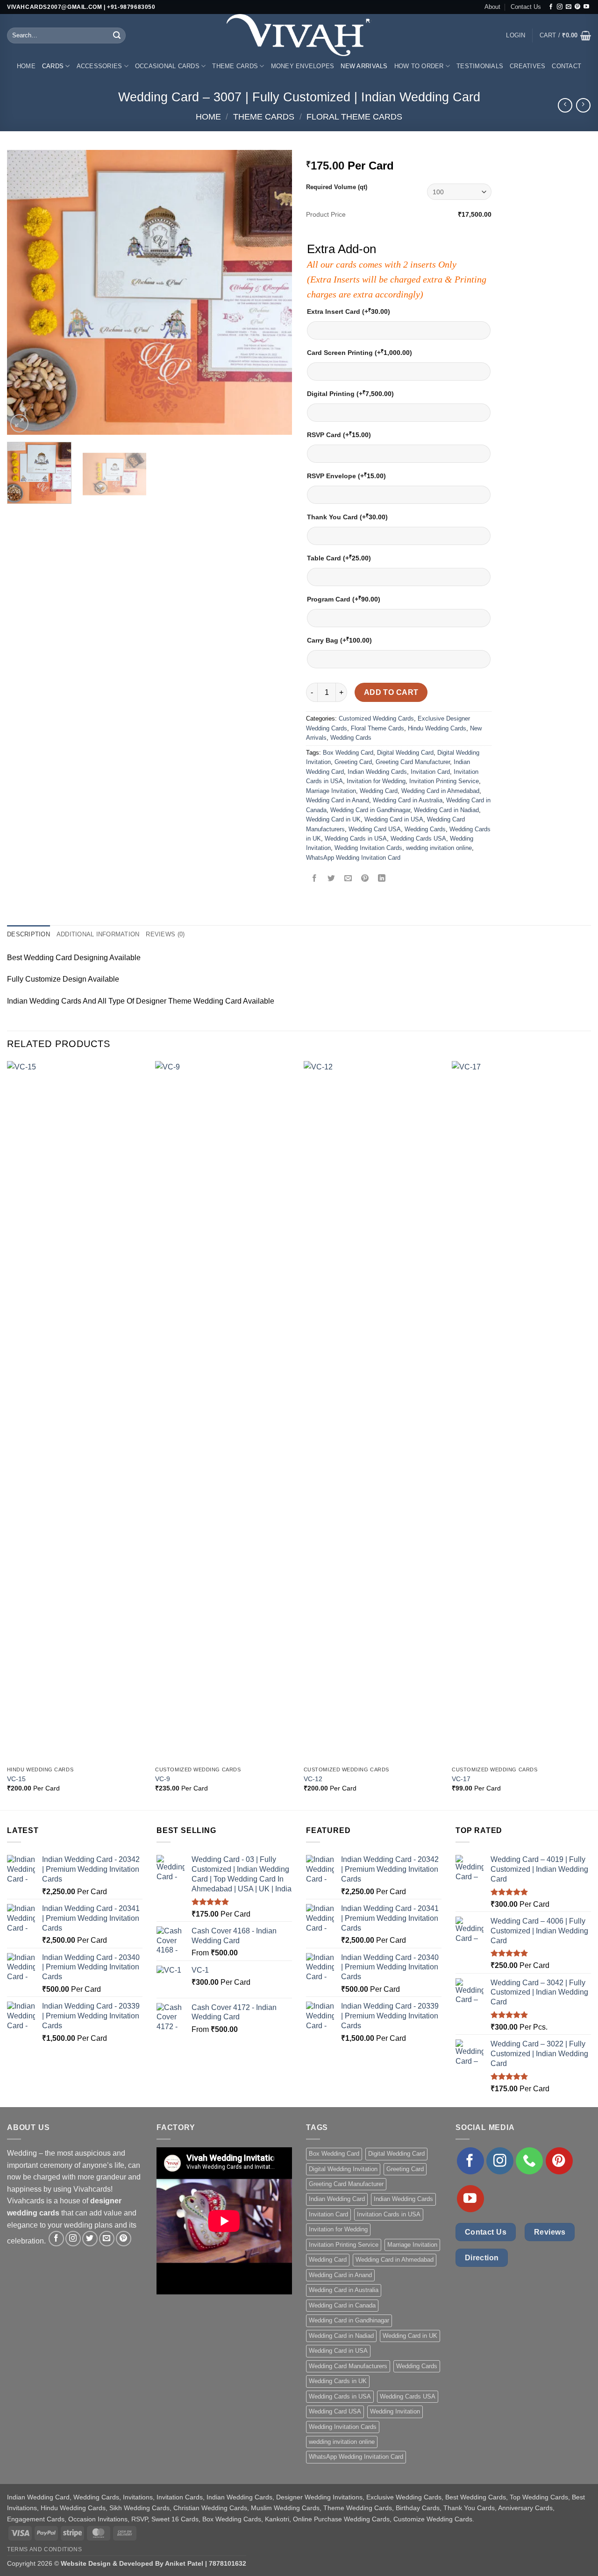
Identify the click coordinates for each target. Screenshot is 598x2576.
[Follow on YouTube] (586, 7)
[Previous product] (583, 105)
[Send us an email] (569, 7)
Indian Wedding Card (337, 2199)
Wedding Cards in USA (356, 839)
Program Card (344, 599)
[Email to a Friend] (348, 879)
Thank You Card (347, 517)
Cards (53, 66)
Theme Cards (235, 66)
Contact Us (526, 7)
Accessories (100, 66)
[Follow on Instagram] (560, 7)
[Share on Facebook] (315, 879)
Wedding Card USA (375, 829)
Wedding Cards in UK (338, 2381)
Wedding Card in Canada (342, 2305)
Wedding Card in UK (333, 819)
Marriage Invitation (331, 791)
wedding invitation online (439, 848)
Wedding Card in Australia (408, 800)
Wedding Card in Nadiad (446, 810)
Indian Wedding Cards (377, 772)
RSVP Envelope (346, 476)
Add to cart (391, 692)
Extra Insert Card (349, 311)
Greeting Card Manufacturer (413, 762)
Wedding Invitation (395, 2411)
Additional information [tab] (98, 934)
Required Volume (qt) (337, 187)
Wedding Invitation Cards (368, 848)
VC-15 (16, 1779)
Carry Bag (339, 640)
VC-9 (163, 1779)
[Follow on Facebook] (551, 7)
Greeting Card (353, 762)
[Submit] (117, 35)
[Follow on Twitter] (90, 2239)
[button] (516, 35)
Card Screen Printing (360, 352)
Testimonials (480, 66)
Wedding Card (379, 791)
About (492, 7)
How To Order (419, 66)
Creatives (527, 66)
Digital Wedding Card (405, 753)
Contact (566, 66)
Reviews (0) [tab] (165, 934)
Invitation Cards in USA (389, 2214)
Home (26, 66)
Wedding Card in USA (394, 819)
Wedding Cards (351, 738)
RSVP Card (339, 435)
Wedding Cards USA (418, 839)
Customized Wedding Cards (376, 718)
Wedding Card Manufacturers (348, 2366)
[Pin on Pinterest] (365, 879)
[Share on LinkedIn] (382, 879)
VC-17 (461, 1779)
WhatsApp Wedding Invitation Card (353, 858)
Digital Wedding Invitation (343, 2169)
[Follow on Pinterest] (577, 7)
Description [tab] (28, 934)
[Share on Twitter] (331, 879)
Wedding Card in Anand (338, 800)
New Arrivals (364, 66)
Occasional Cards (167, 66)
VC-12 (313, 1779)
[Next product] (565, 105)
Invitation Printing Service (444, 781)
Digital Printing (350, 393)
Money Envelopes (303, 66)
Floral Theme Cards (354, 117)
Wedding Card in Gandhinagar (370, 810)
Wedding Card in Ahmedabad (440, 791)
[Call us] (529, 2161)
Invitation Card (430, 772)
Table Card (339, 558)
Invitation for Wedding (376, 781)
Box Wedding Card (348, 753)
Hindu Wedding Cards (437, 728)
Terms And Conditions (44, 2549)
